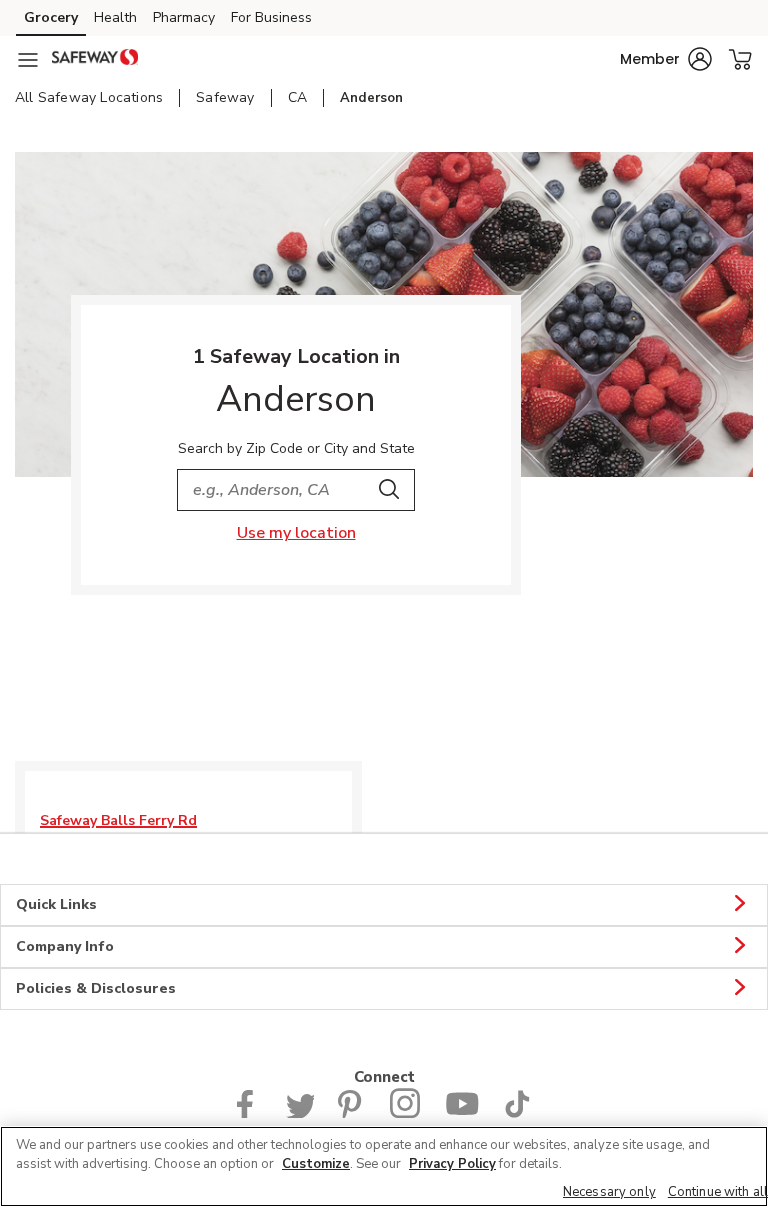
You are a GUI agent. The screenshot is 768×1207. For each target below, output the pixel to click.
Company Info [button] (65, 946)
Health (115, 17)
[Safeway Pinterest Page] (352, 1113)
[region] (384, 1166)
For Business (271, 17)
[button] (666, 59)
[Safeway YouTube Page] (462, 1113)
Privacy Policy (452, 1164)
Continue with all (718, 1192)
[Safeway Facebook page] (249, 1113)
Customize (316, 1164)
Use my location (296, 533)
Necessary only (609, 1192)
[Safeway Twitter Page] (300, 1113)
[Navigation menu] (28, 60)
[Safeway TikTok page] (517, 1113)
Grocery (51, 17)
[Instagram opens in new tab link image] (405, 1113)
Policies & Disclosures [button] (96, 988)
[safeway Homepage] (95, 60)
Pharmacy (184, 17)
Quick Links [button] (56, 904)
